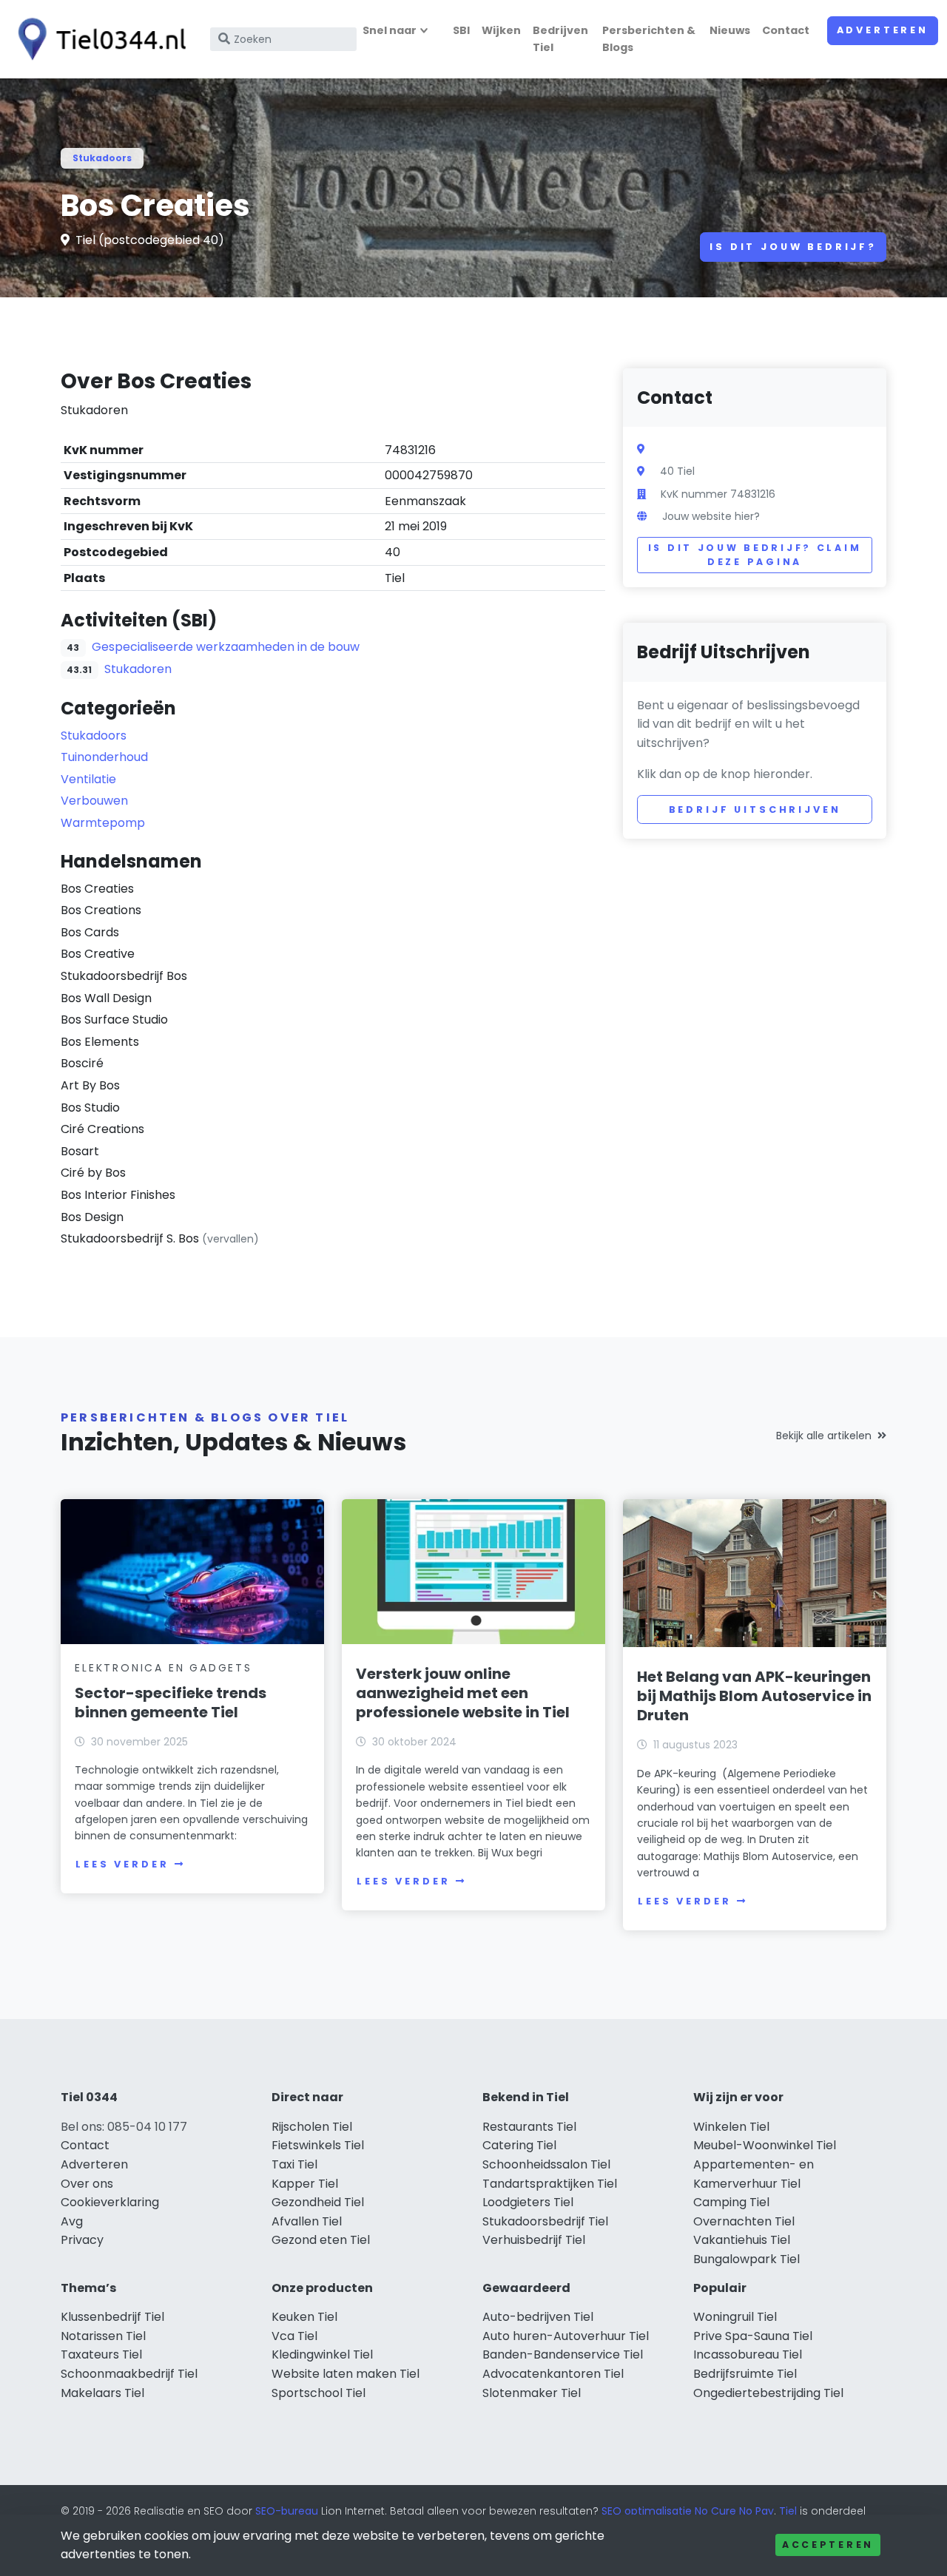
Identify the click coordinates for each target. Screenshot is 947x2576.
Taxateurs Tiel (101, 2354)
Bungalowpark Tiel (747, 2259)
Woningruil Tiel (735, 2317)
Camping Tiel (731, 2202)
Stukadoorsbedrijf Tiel (545, 2221)
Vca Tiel (294, 2336)
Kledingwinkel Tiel (322, 2354)
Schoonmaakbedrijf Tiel (129, 2374)
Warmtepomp (103, 823)
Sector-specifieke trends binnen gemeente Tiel (171, 1703)
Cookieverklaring (110, 2202)
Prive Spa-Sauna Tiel (753, 2336)
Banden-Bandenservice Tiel (563, 2354)
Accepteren (828, 2545)
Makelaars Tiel (102, 2393)
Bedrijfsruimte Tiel (745, 2374)
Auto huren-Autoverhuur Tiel (566, 2336)
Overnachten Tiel (744, 2221)
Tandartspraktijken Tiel (550, 2184)
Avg (72, 2221)
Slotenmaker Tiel (532, 2393)
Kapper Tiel (305, 2184)
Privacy (82, 2240)
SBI (461, 30)
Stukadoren (138, 669)
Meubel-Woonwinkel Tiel (765, 2145)
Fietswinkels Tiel (318, 2145)
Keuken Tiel (304, 2317)
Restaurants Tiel (529, 2127)
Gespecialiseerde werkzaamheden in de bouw (226, 647)
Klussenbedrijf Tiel (112, 2317)
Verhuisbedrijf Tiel (534, 2240)
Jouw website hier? (711, 516)
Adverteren (883, 30)
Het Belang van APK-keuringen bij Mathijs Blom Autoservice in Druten (754, 1696)
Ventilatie (88, 779)
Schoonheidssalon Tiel (546, 2164)
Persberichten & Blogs (649, 39)
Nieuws (730, 30)
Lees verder (122, 1864)
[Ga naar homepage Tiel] (98, 39)
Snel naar (390, 30)
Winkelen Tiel (731, 2127)
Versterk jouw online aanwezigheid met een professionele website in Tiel (463, 1693)
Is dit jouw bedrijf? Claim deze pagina (755, 555)
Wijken (501, 30)
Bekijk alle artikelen (824, 1436)
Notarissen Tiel (103, 2336)
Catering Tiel (519, 2145)
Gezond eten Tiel (321, 2240)
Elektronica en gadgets (164, 1668)
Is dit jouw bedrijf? (793, 247)
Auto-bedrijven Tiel (538, 2317)
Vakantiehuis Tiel (742, 2240)
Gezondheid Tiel (318, 2202)
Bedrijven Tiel (560, 39)
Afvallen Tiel (307, 2221)
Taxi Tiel (294, 2164)
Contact (786, 30)
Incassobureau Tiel (748, 2354)
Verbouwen (94, 801)
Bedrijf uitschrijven (755, 809)
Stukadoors (102, 158)
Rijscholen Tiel (312, 2127)
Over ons (87, 2184)
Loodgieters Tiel (528, 2202)
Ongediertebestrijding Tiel (768, 2393)
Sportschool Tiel (319, 2393)
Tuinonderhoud (104, 757)
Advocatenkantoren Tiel (553, 2374)
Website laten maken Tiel (346, 2374)
